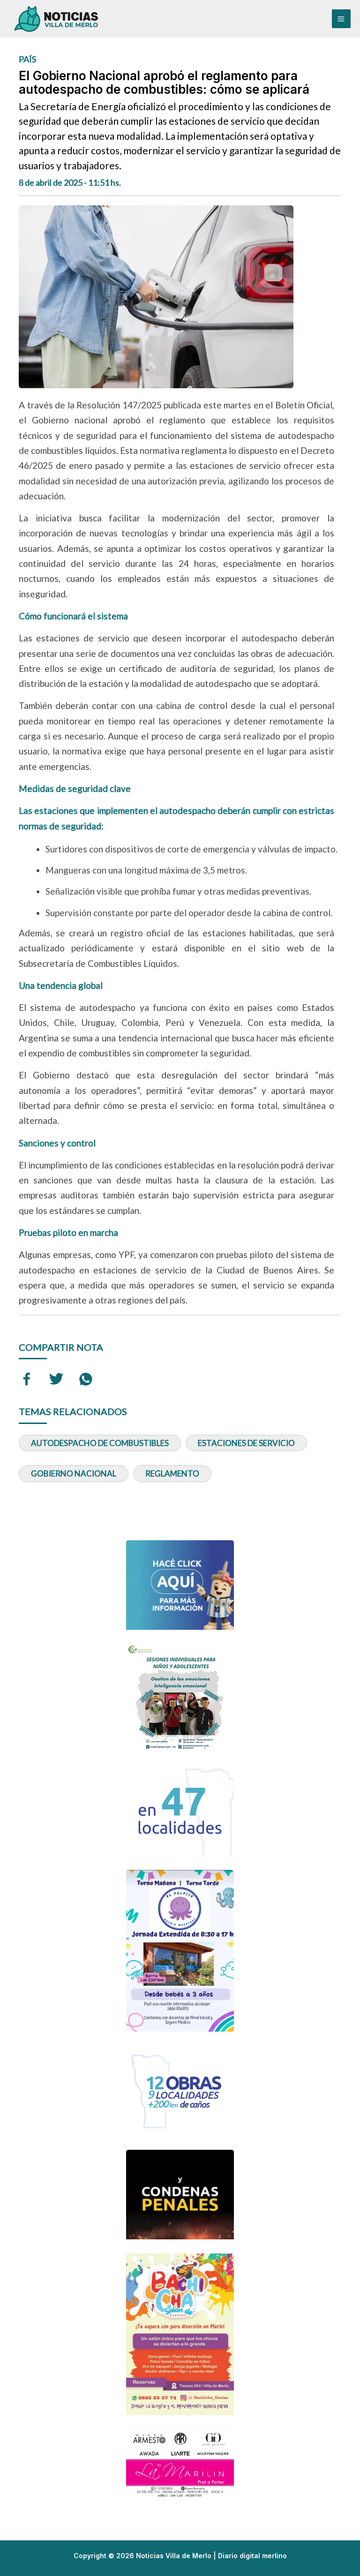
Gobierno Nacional (74, 1473)
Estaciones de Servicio (246, 1443)
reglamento (172, 1473)
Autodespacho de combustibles (100, 1443)
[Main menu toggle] (341, 19)
